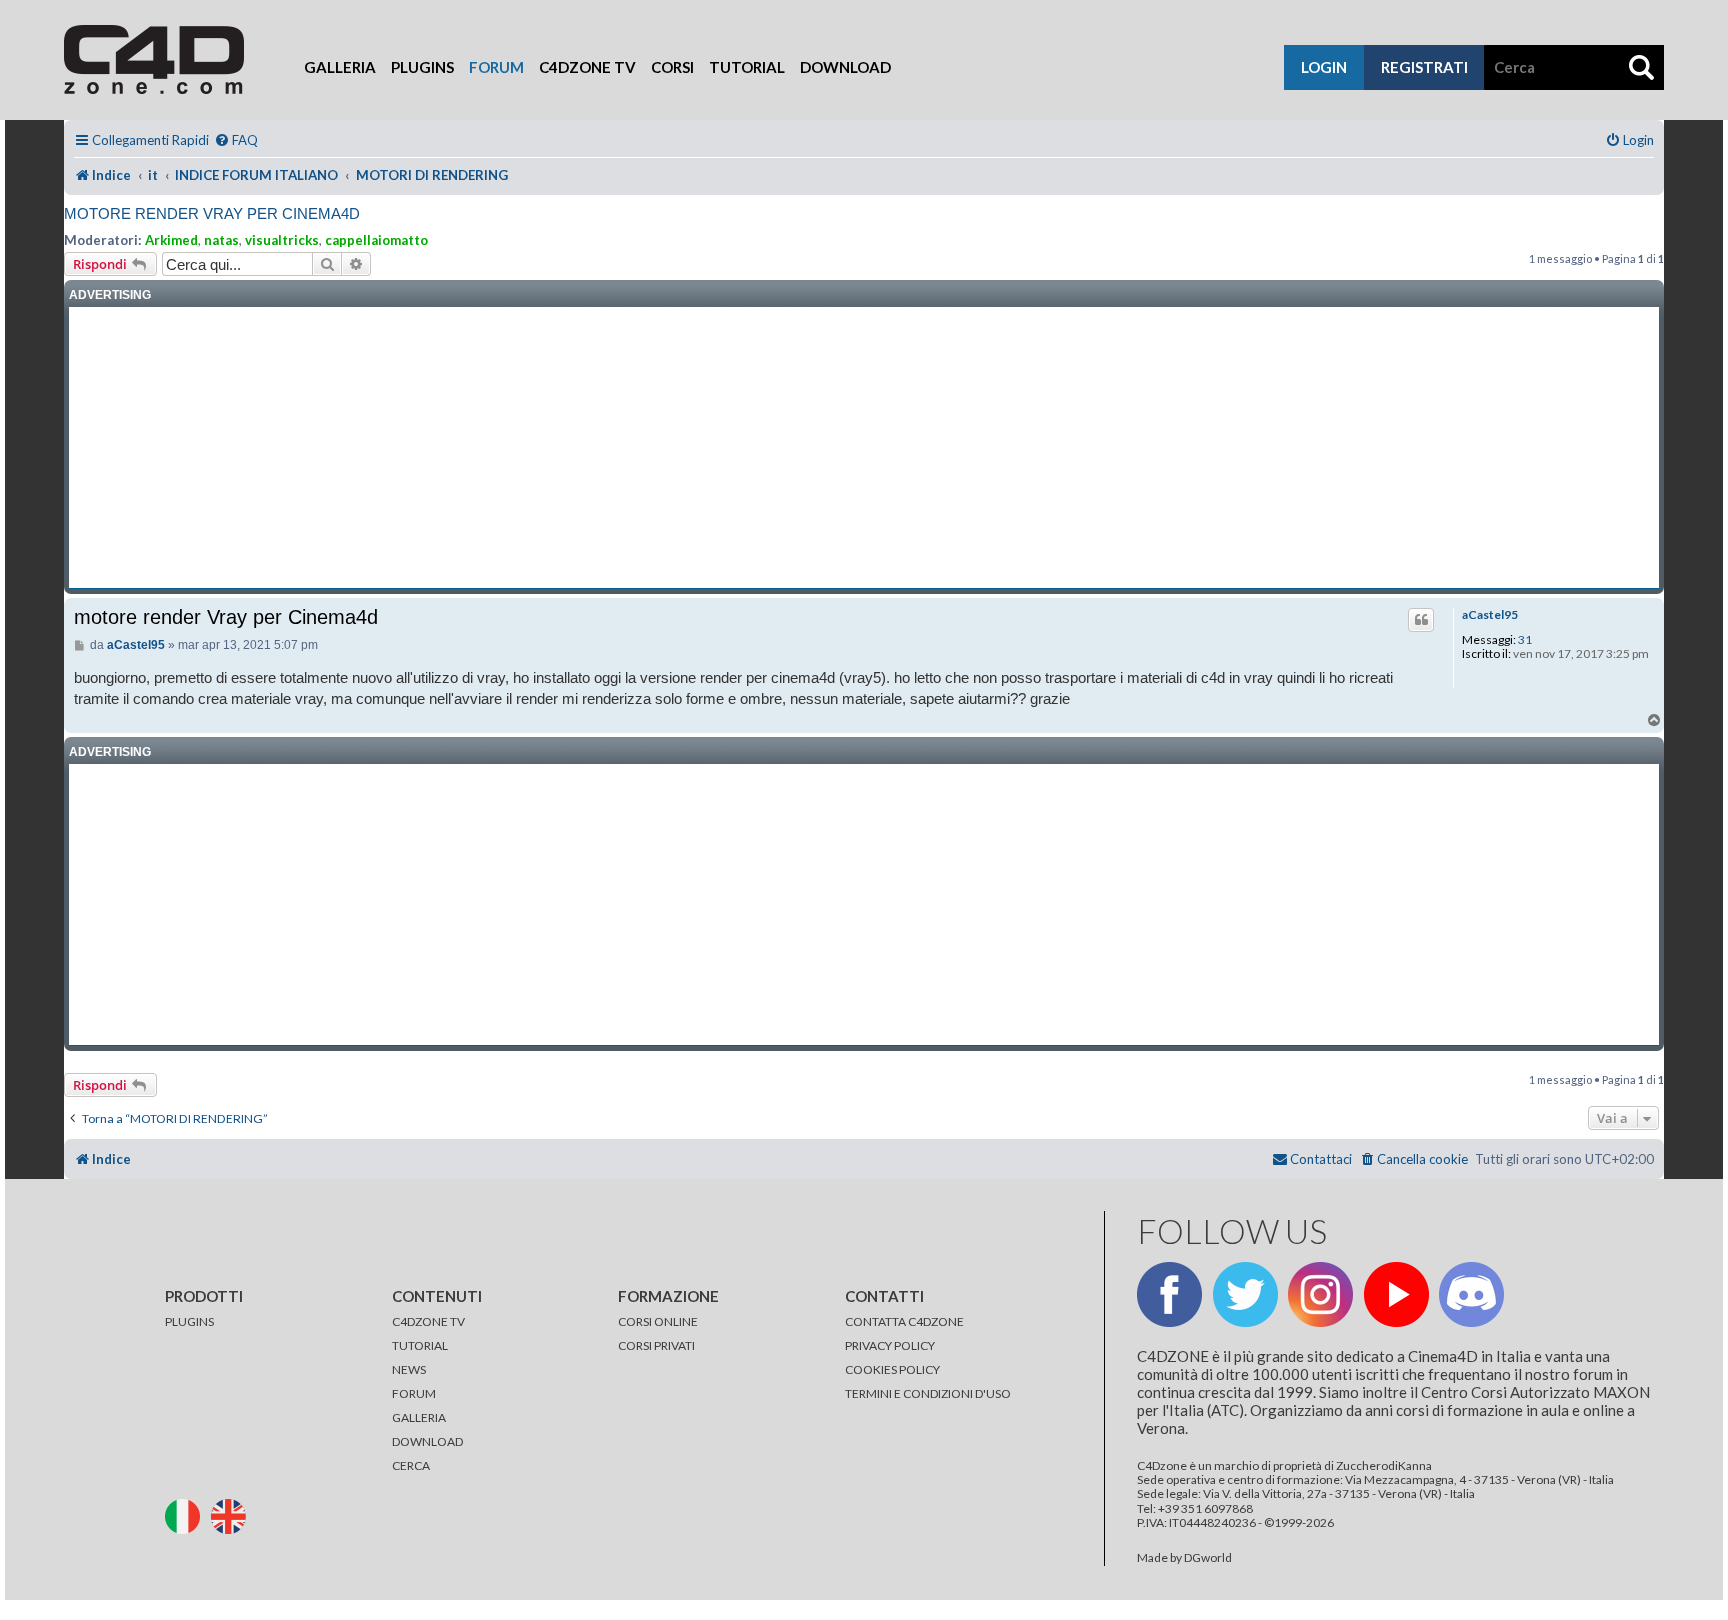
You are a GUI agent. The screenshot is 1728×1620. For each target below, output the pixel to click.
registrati (1424, 67)
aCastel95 (1490, 615)
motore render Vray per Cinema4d (212, 213)
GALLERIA (419, 1417)
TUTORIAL (420, 1345)
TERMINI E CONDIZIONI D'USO (928, 1393)
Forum (496, 67)
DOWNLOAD (427, 1441)
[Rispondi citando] (1421, 620)
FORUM (414, 1393)
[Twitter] (1245, 1294)
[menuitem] (236, 140)
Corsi (672, 67)
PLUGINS (189, 1321)
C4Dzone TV (587, 67)
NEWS (409, 1369)
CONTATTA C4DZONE (904, 1321)
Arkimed (171, 240)
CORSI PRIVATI (656, 1345)
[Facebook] (1169, 1294)
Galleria (340, 67)
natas (221, 240)
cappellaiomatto (376, 240)
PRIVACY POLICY (890, 1345)
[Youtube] (1396, 1294)
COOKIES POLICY (892, 1369)
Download (845, 67)
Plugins (422, 67)
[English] (233, 1514)
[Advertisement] (864, 448)
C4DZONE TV (428, 1321)
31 (1525, 640)
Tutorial (747, 67)
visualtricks (282, 240)
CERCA (411, 1465)
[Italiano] (187, 1514)
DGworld (1208, 1558)
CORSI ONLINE (658, 1321)
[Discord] (1471, 1294)
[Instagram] (1320, 1294)
